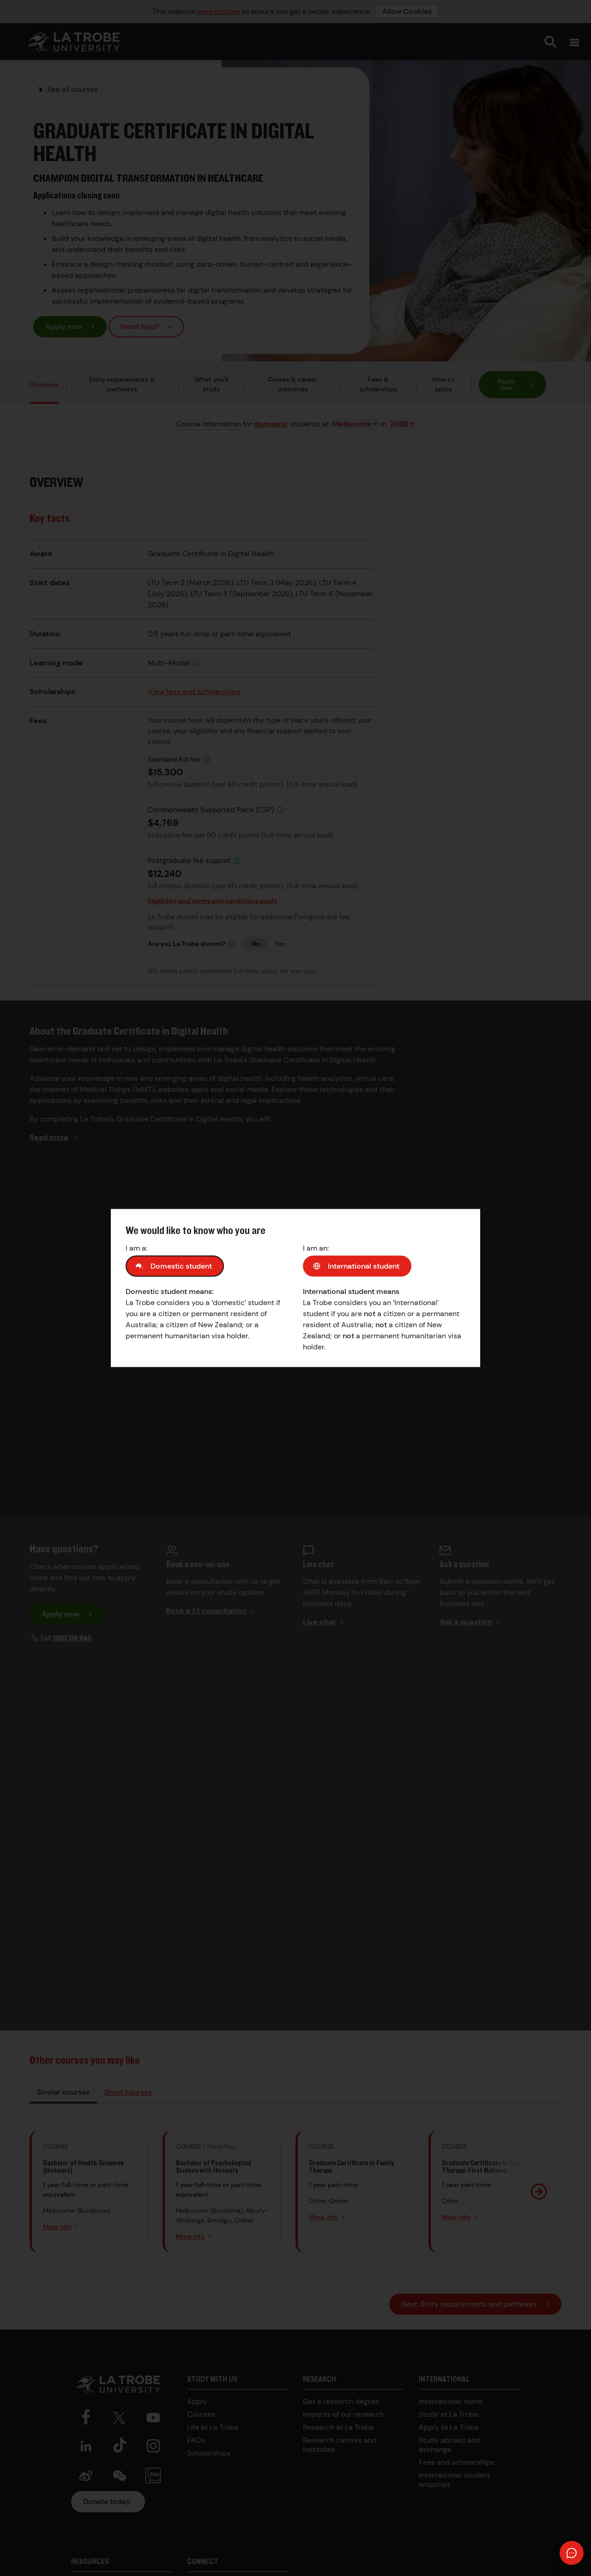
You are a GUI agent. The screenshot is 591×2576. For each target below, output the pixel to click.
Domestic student (181, 1266)
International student (364, 1266)
